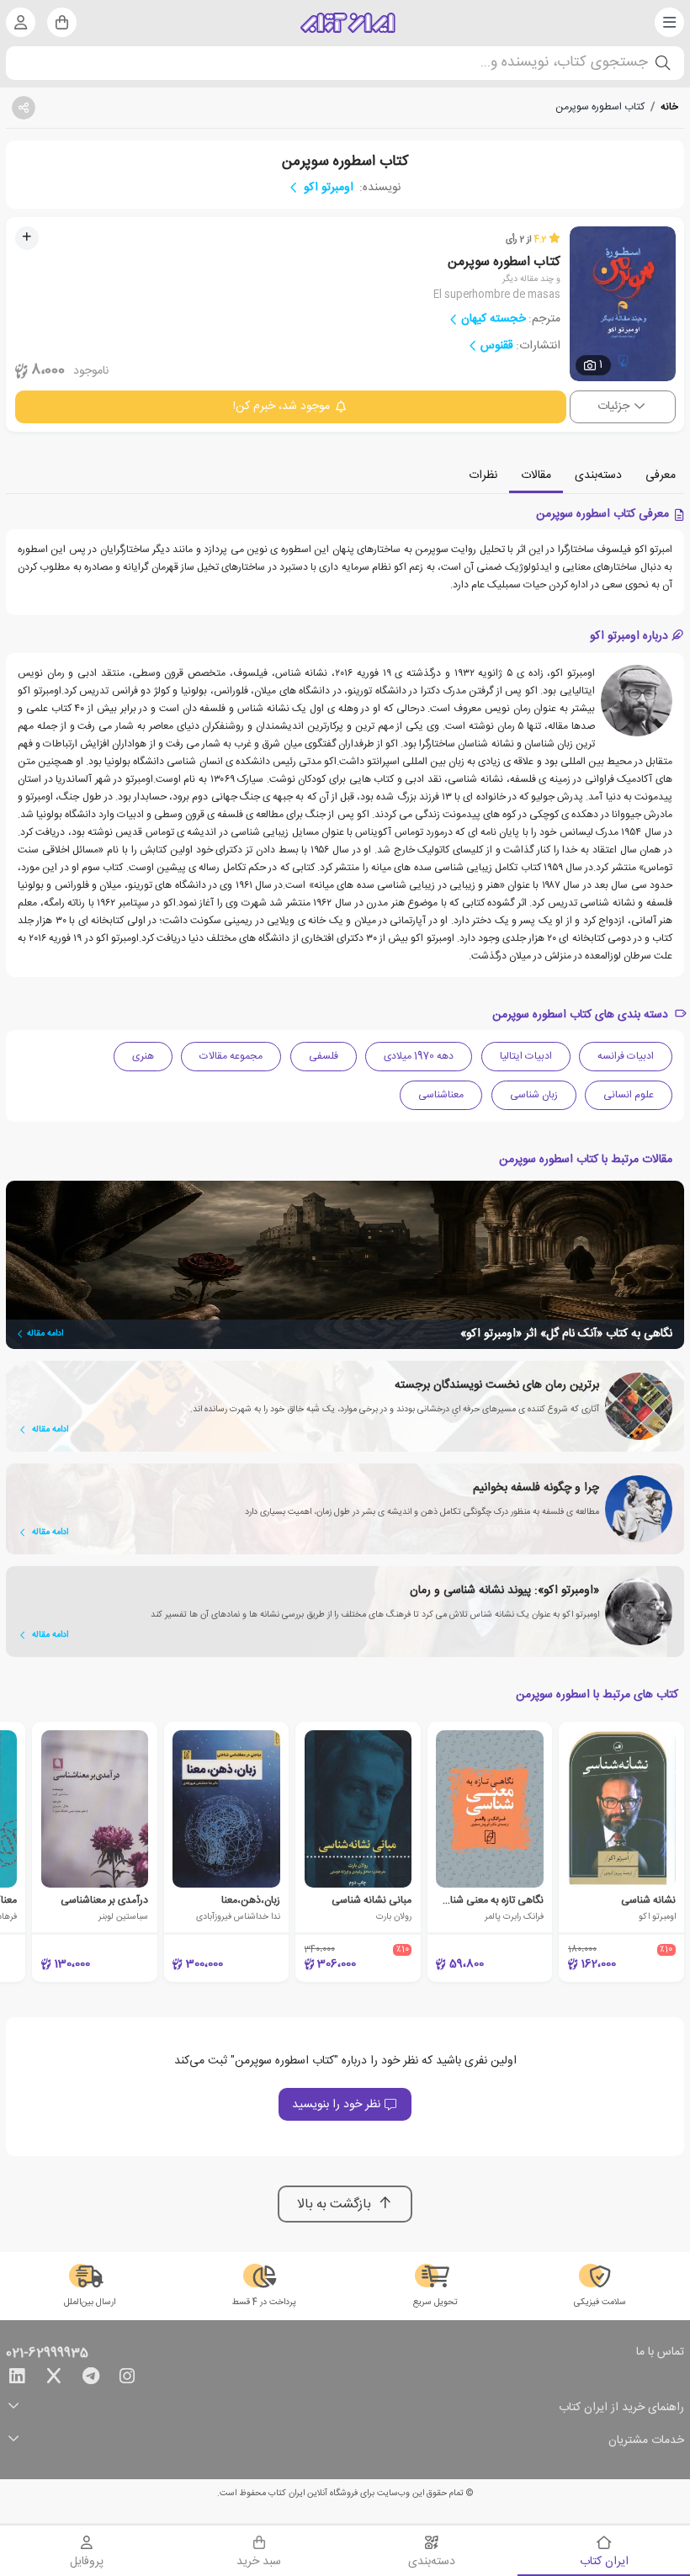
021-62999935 (47, 2354)
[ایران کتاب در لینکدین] (17, 2379)
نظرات (483, 475)
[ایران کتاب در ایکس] (54, 2379)
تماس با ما (660, 2353)
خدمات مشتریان (646, 2441)
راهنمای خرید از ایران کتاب (621, 2408)
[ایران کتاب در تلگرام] (91, 2379)
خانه (669, 107)
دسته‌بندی (598, 475)
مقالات (536, 475)
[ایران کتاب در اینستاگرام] (127, 2379)
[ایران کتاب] (348, 23)
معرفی (661, 475)
